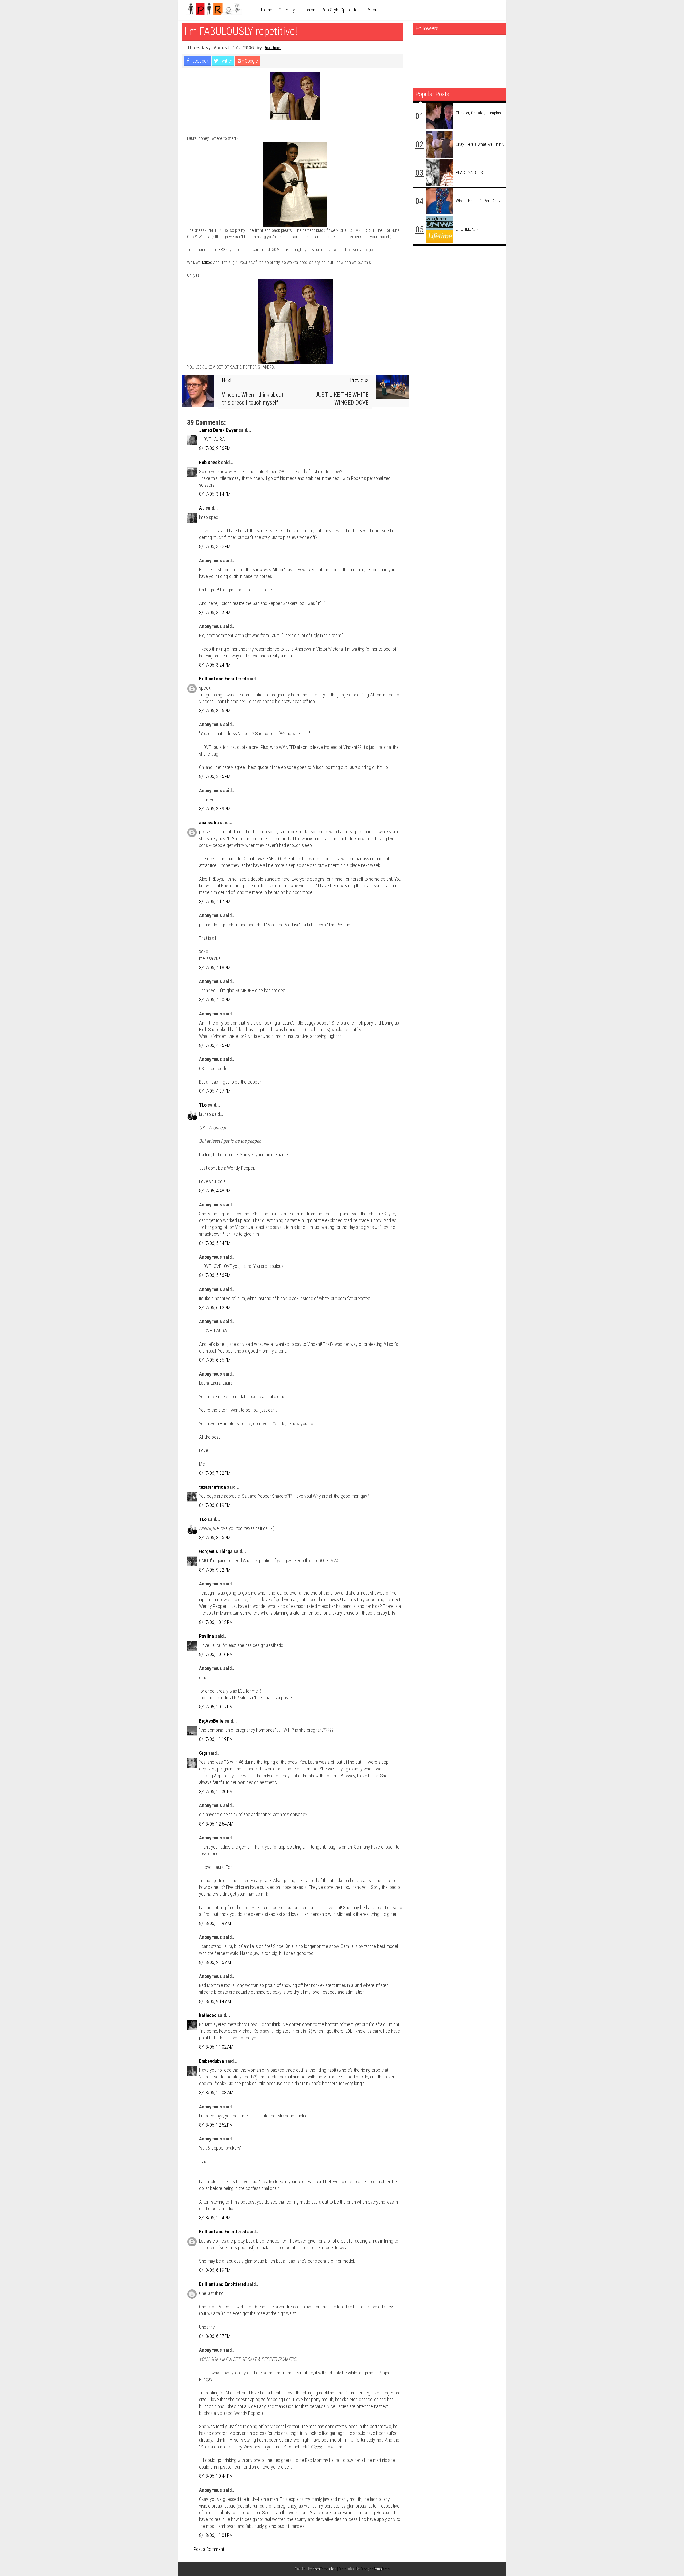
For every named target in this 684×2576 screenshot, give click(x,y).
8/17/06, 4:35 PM (215, 1045)
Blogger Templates (375, 2569)
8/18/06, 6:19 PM (215, 2270)
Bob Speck (209, 462)
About (373, 10)
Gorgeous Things (216, 1551)
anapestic (209, 823)
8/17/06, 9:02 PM (215, 1570)
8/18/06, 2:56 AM (215, 1962)
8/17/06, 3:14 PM (215, 494)
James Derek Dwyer (218, 430)
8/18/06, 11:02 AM (216, 2047)
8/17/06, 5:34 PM (215, 1243)
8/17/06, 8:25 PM (215, 1537)
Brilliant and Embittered (223, 679)
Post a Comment (209, 2549)
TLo (203, 1105)
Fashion (308, 10)
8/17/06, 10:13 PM (216, 1622)
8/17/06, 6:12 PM (215, 1308)
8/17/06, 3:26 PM (215, 711)
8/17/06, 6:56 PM (215, 1360)
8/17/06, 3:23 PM (215, 612)
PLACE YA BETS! (470, 173)
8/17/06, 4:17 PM (215, 901)
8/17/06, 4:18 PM (215, 967)
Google (251, 61)
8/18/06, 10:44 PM (216, 2476)
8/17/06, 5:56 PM (215, 1275)
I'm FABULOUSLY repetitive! (241, 31)
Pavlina (207, 1636)
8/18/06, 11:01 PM (216, 2535)
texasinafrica (212, 1487)
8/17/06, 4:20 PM (215, 1000)
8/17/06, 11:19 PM (216, 1739)
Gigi (203, 1753)
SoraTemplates (324, 2569)
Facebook (199, 61)
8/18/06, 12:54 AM (216, 1824)
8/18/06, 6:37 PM (215, 2336)
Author (273, 48)
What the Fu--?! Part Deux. (479, 201)
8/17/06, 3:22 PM (215, 546)
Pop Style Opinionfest (341, 10)
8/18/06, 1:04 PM (215, 2218)
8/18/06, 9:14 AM (215, 2001)
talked (207, 262)
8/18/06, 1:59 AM (215, 1923)
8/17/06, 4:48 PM (215, 1191)
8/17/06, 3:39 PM (215, 809)
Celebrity (287, 10)
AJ (202, 508)
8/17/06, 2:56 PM (215, 448)
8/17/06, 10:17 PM (216, 1707)
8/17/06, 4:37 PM (215, 1091)
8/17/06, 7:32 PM (215, 1473)
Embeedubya (211, 2061)
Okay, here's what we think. (480, 144)
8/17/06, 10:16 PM (216, 1654)
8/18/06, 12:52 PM (216, 2125)
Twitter (225, 61)
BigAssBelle (211, 1721)
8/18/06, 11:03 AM (216, 2092)
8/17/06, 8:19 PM (215, 1505)
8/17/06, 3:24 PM (215, 665)
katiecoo (208, 2015)
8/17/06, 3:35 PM (215, 776)
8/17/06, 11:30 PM (216, 1791)
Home (267, 10)
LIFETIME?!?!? (467, 229)
